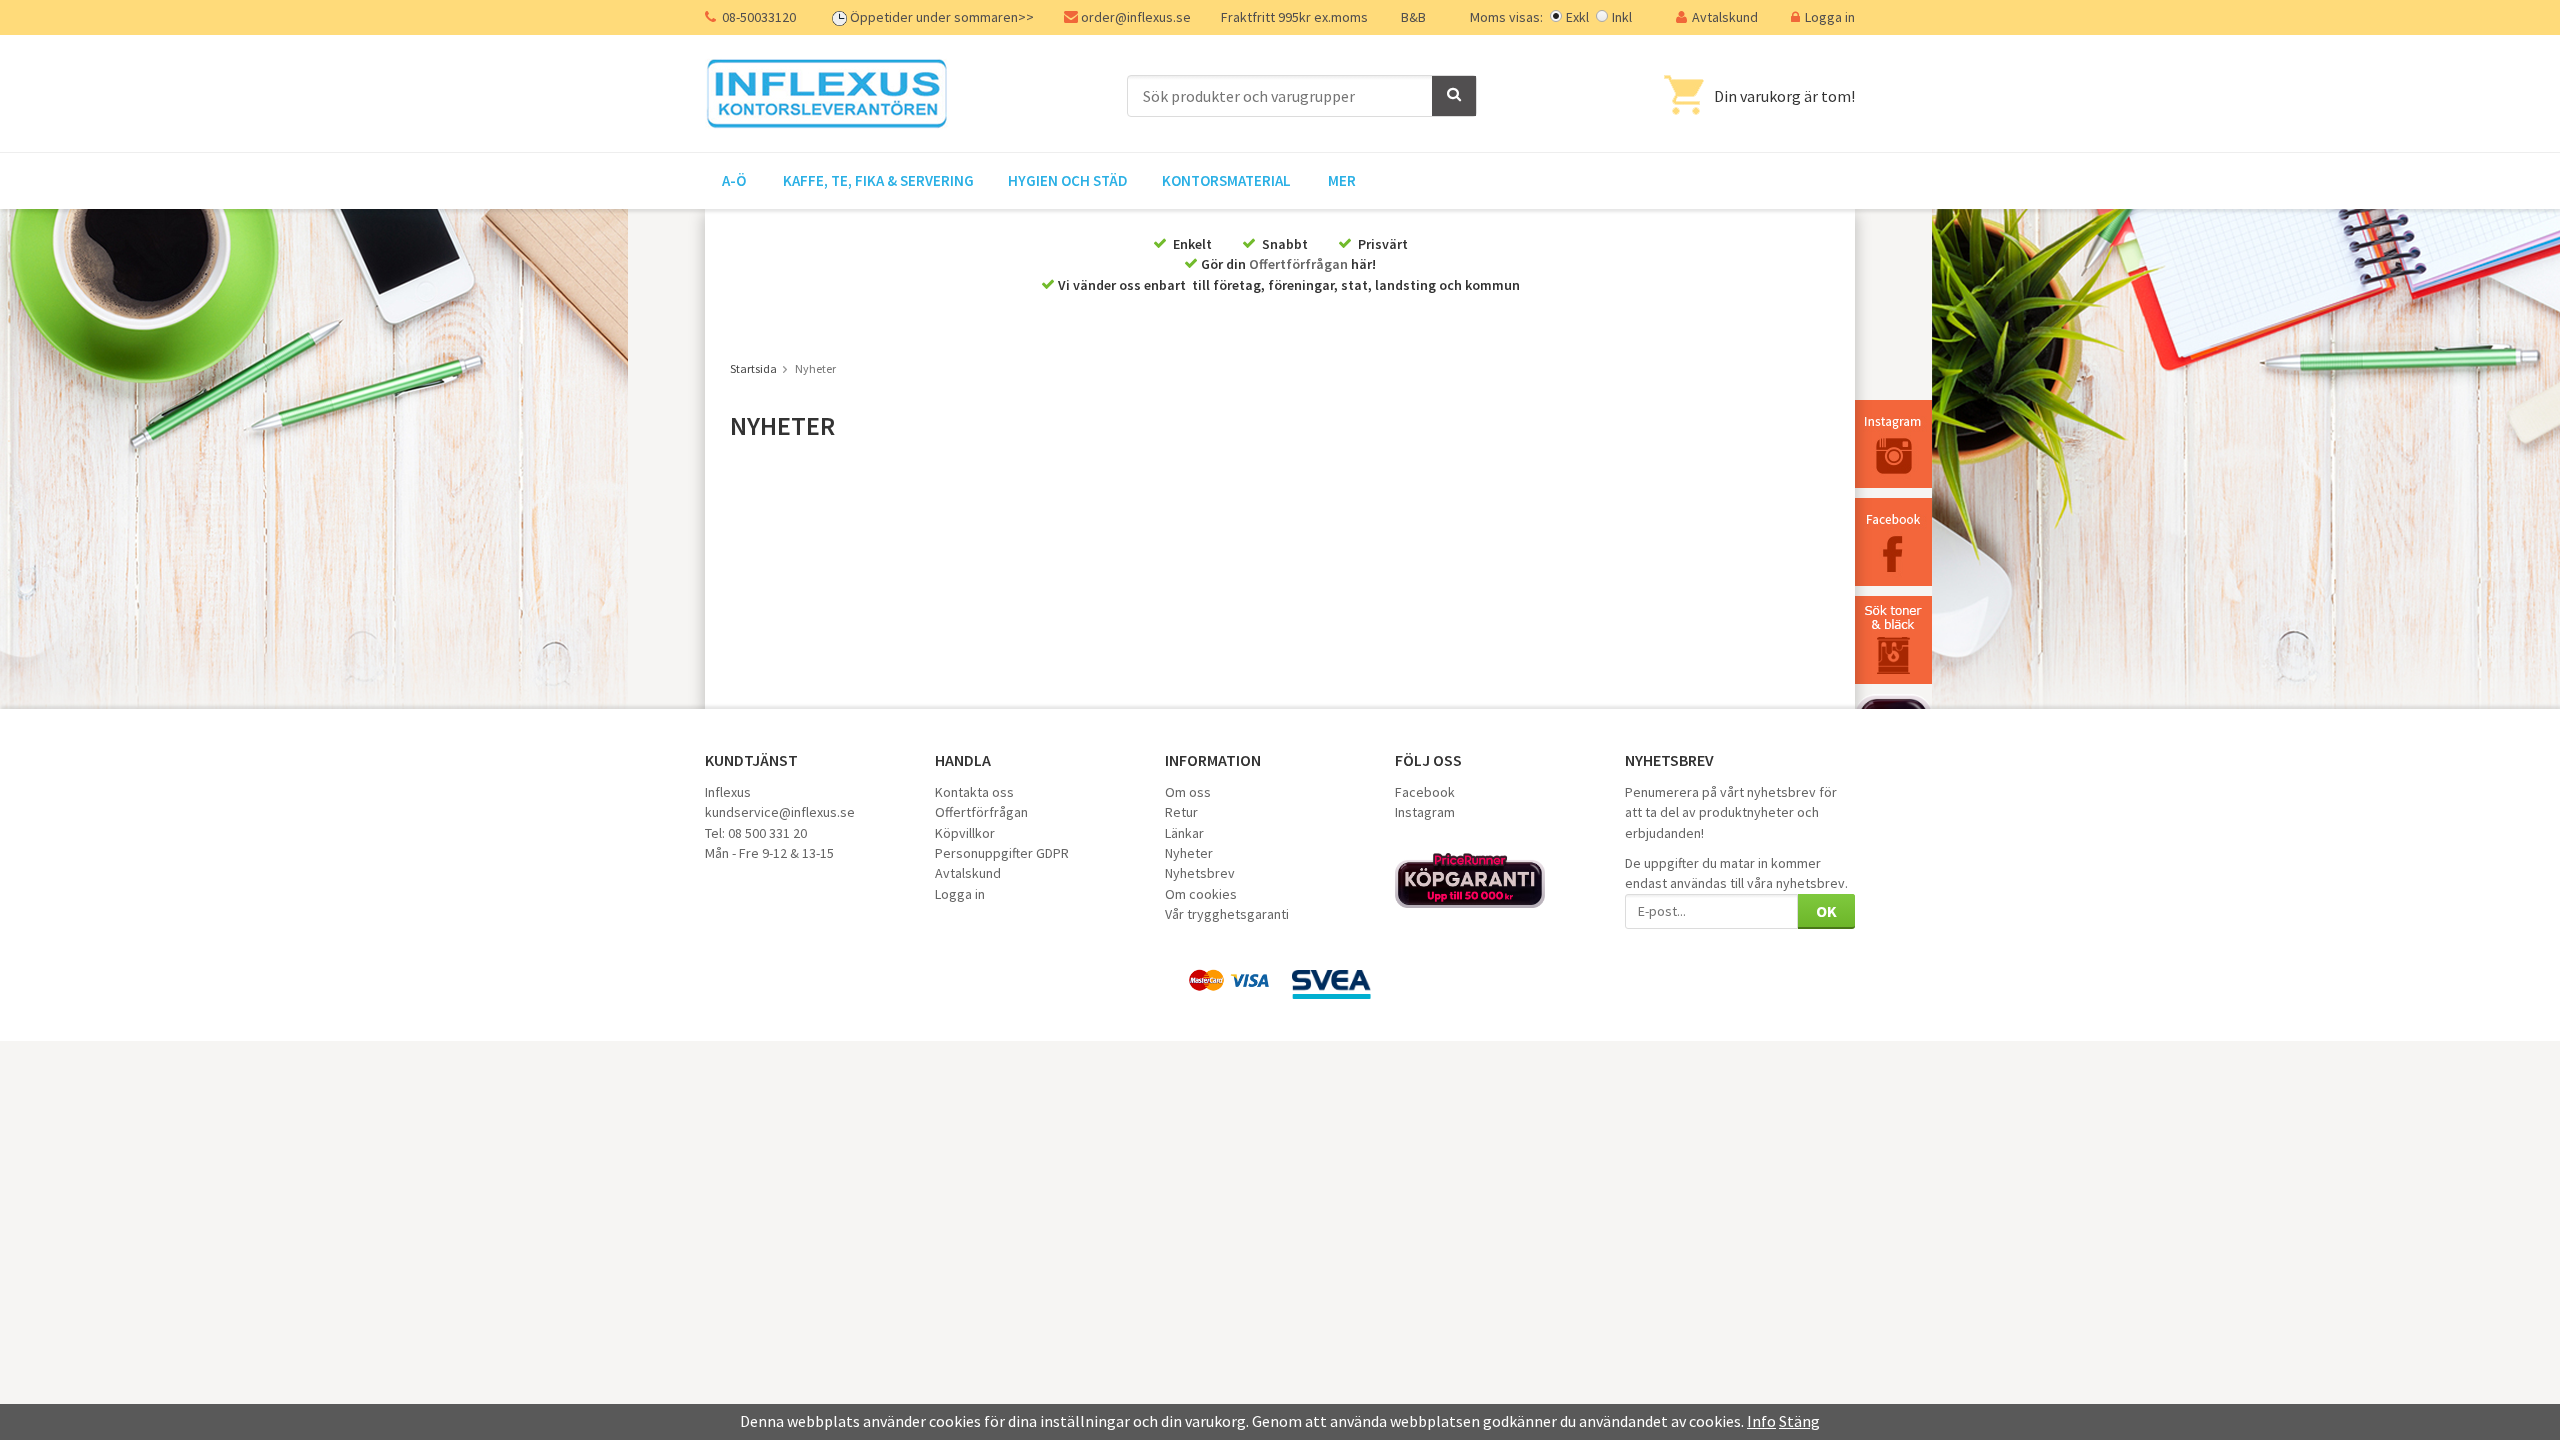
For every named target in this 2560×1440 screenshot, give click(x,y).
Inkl (1622, 17)
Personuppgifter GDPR (1002, 853)
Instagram (1425, 812)
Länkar (1184, 833)
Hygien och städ (1068, 180)
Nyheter (1189, 853)
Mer (1342, 180)
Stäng (1799, 1421)
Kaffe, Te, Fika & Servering (878, 180)
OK (1826, 911)
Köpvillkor (965, 833)
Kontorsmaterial (1226, 180)
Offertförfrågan (1298, 264)
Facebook (1425, 792)
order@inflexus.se (1136, 17)
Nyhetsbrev (1200, 873)
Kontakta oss (974, 792)
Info (1761, 1421)
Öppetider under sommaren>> (942, 17)
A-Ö (734, 180)
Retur (1181, 812)
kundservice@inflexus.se (780, 812)
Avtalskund (1725, 17)
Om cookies (1201, 894)
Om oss (1188, 792)
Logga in (1830, 17)
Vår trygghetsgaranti (1227, 914)
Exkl (1577, 17)
